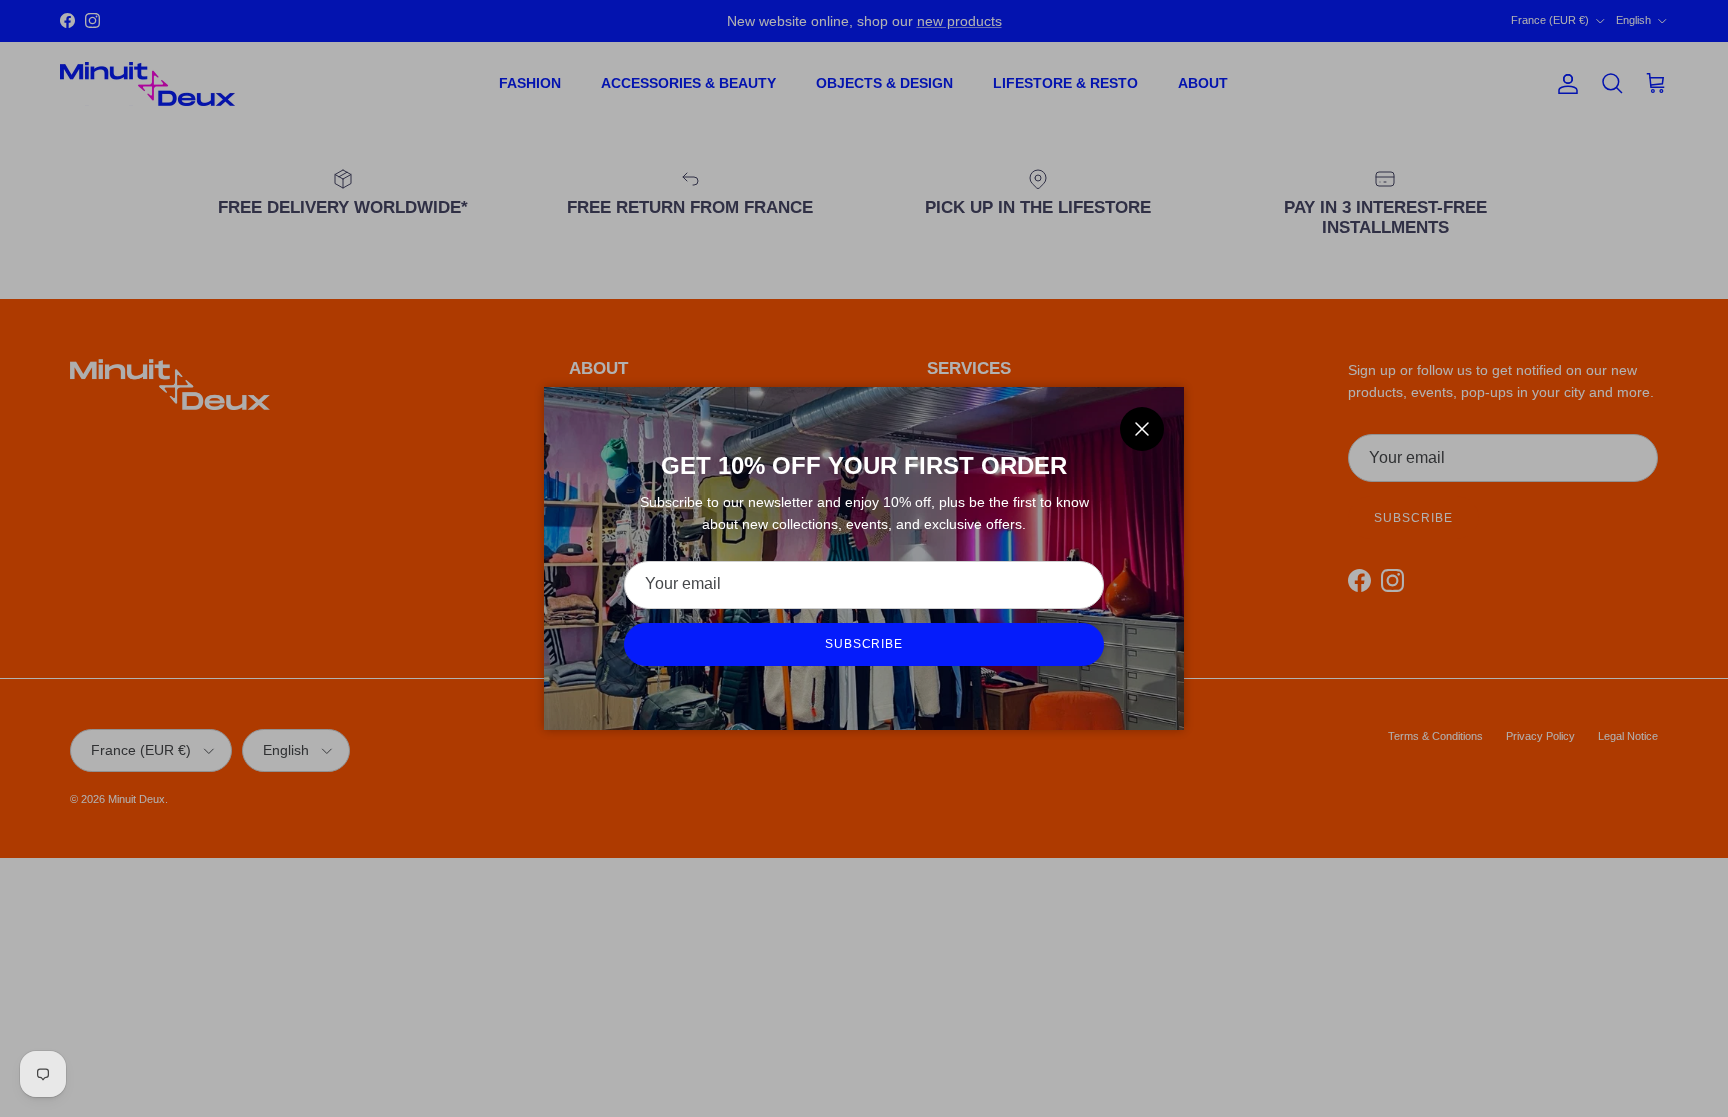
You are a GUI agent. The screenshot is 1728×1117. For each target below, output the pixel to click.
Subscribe (864, 644)
